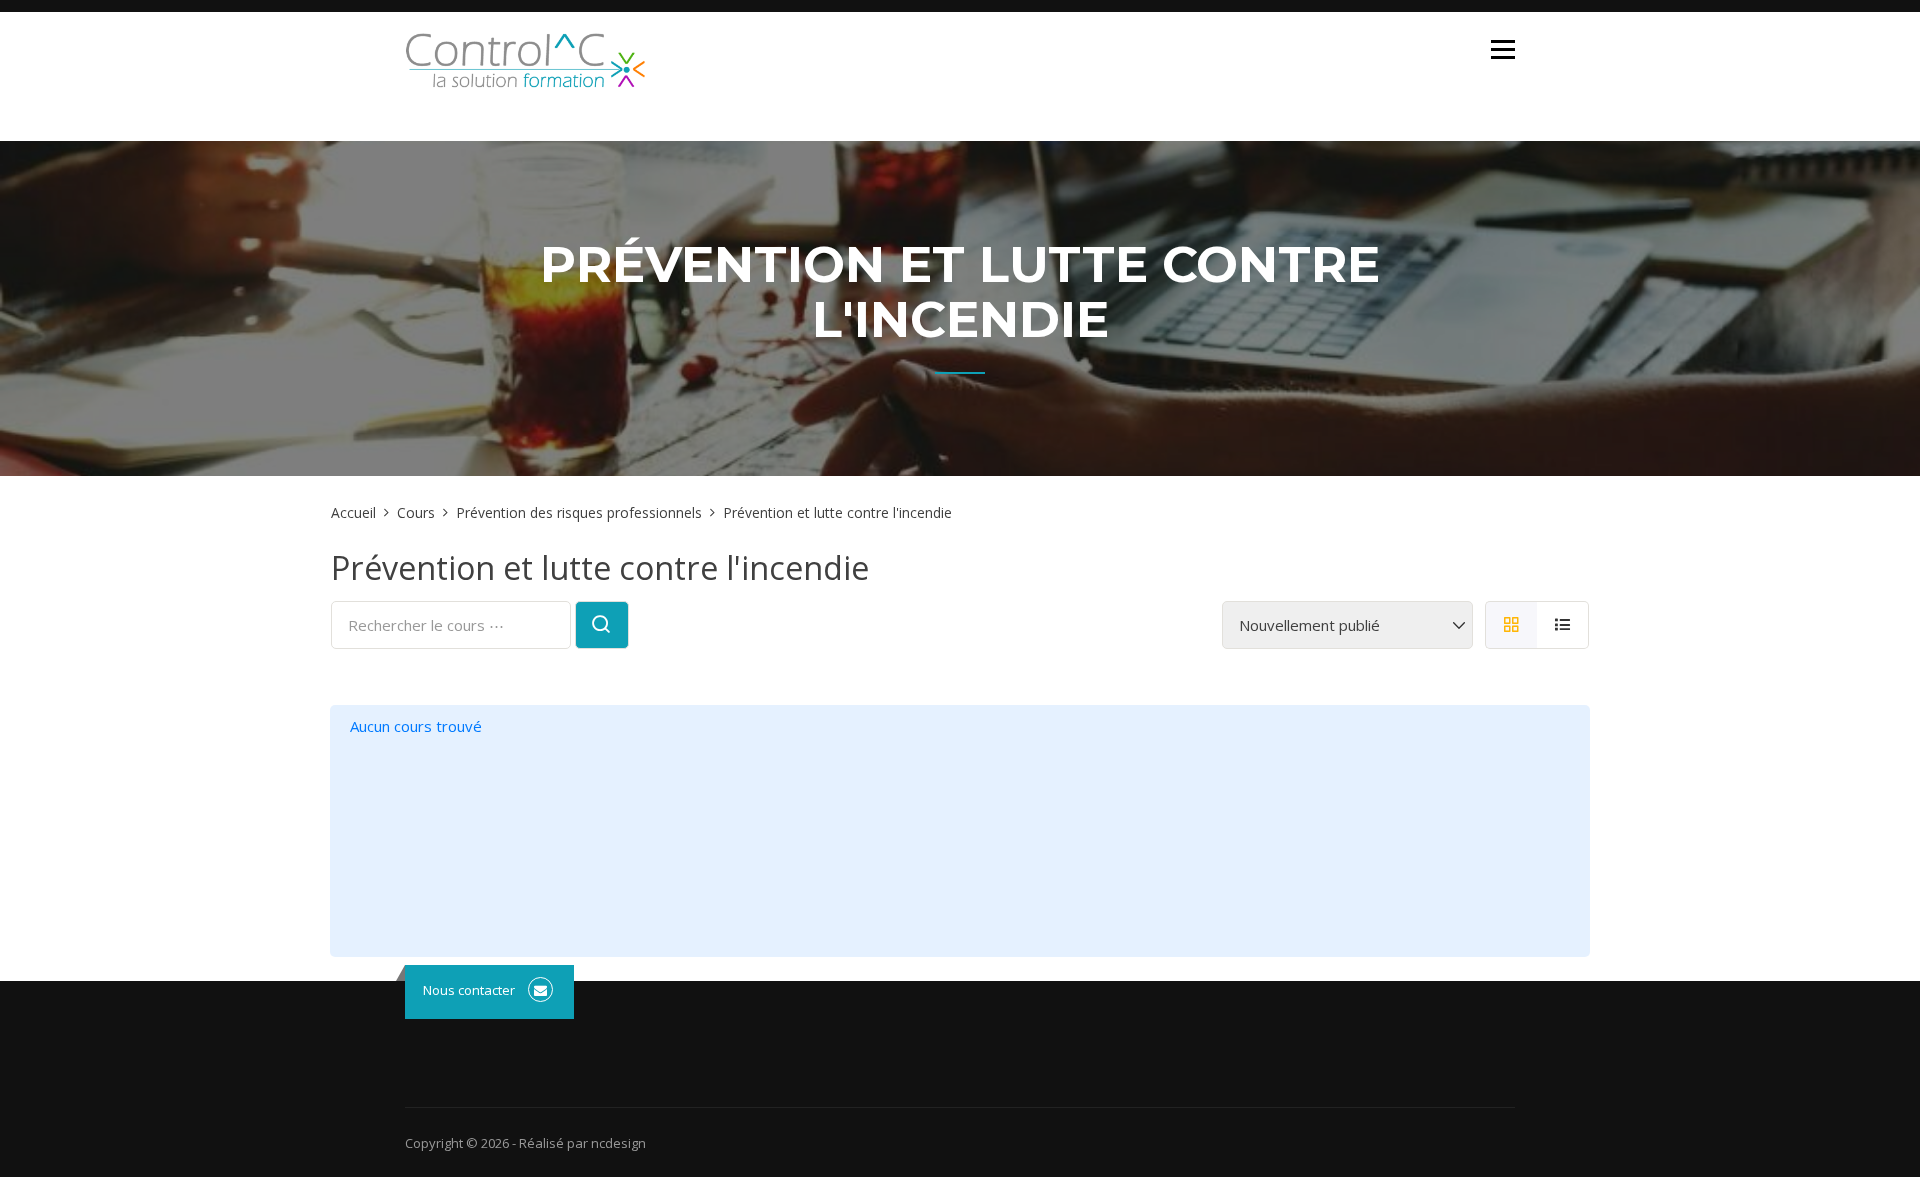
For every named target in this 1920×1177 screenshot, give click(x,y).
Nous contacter (469, 990)
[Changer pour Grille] (1511, 625)
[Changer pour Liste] (1563, 625)
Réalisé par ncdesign (582, 1143)
